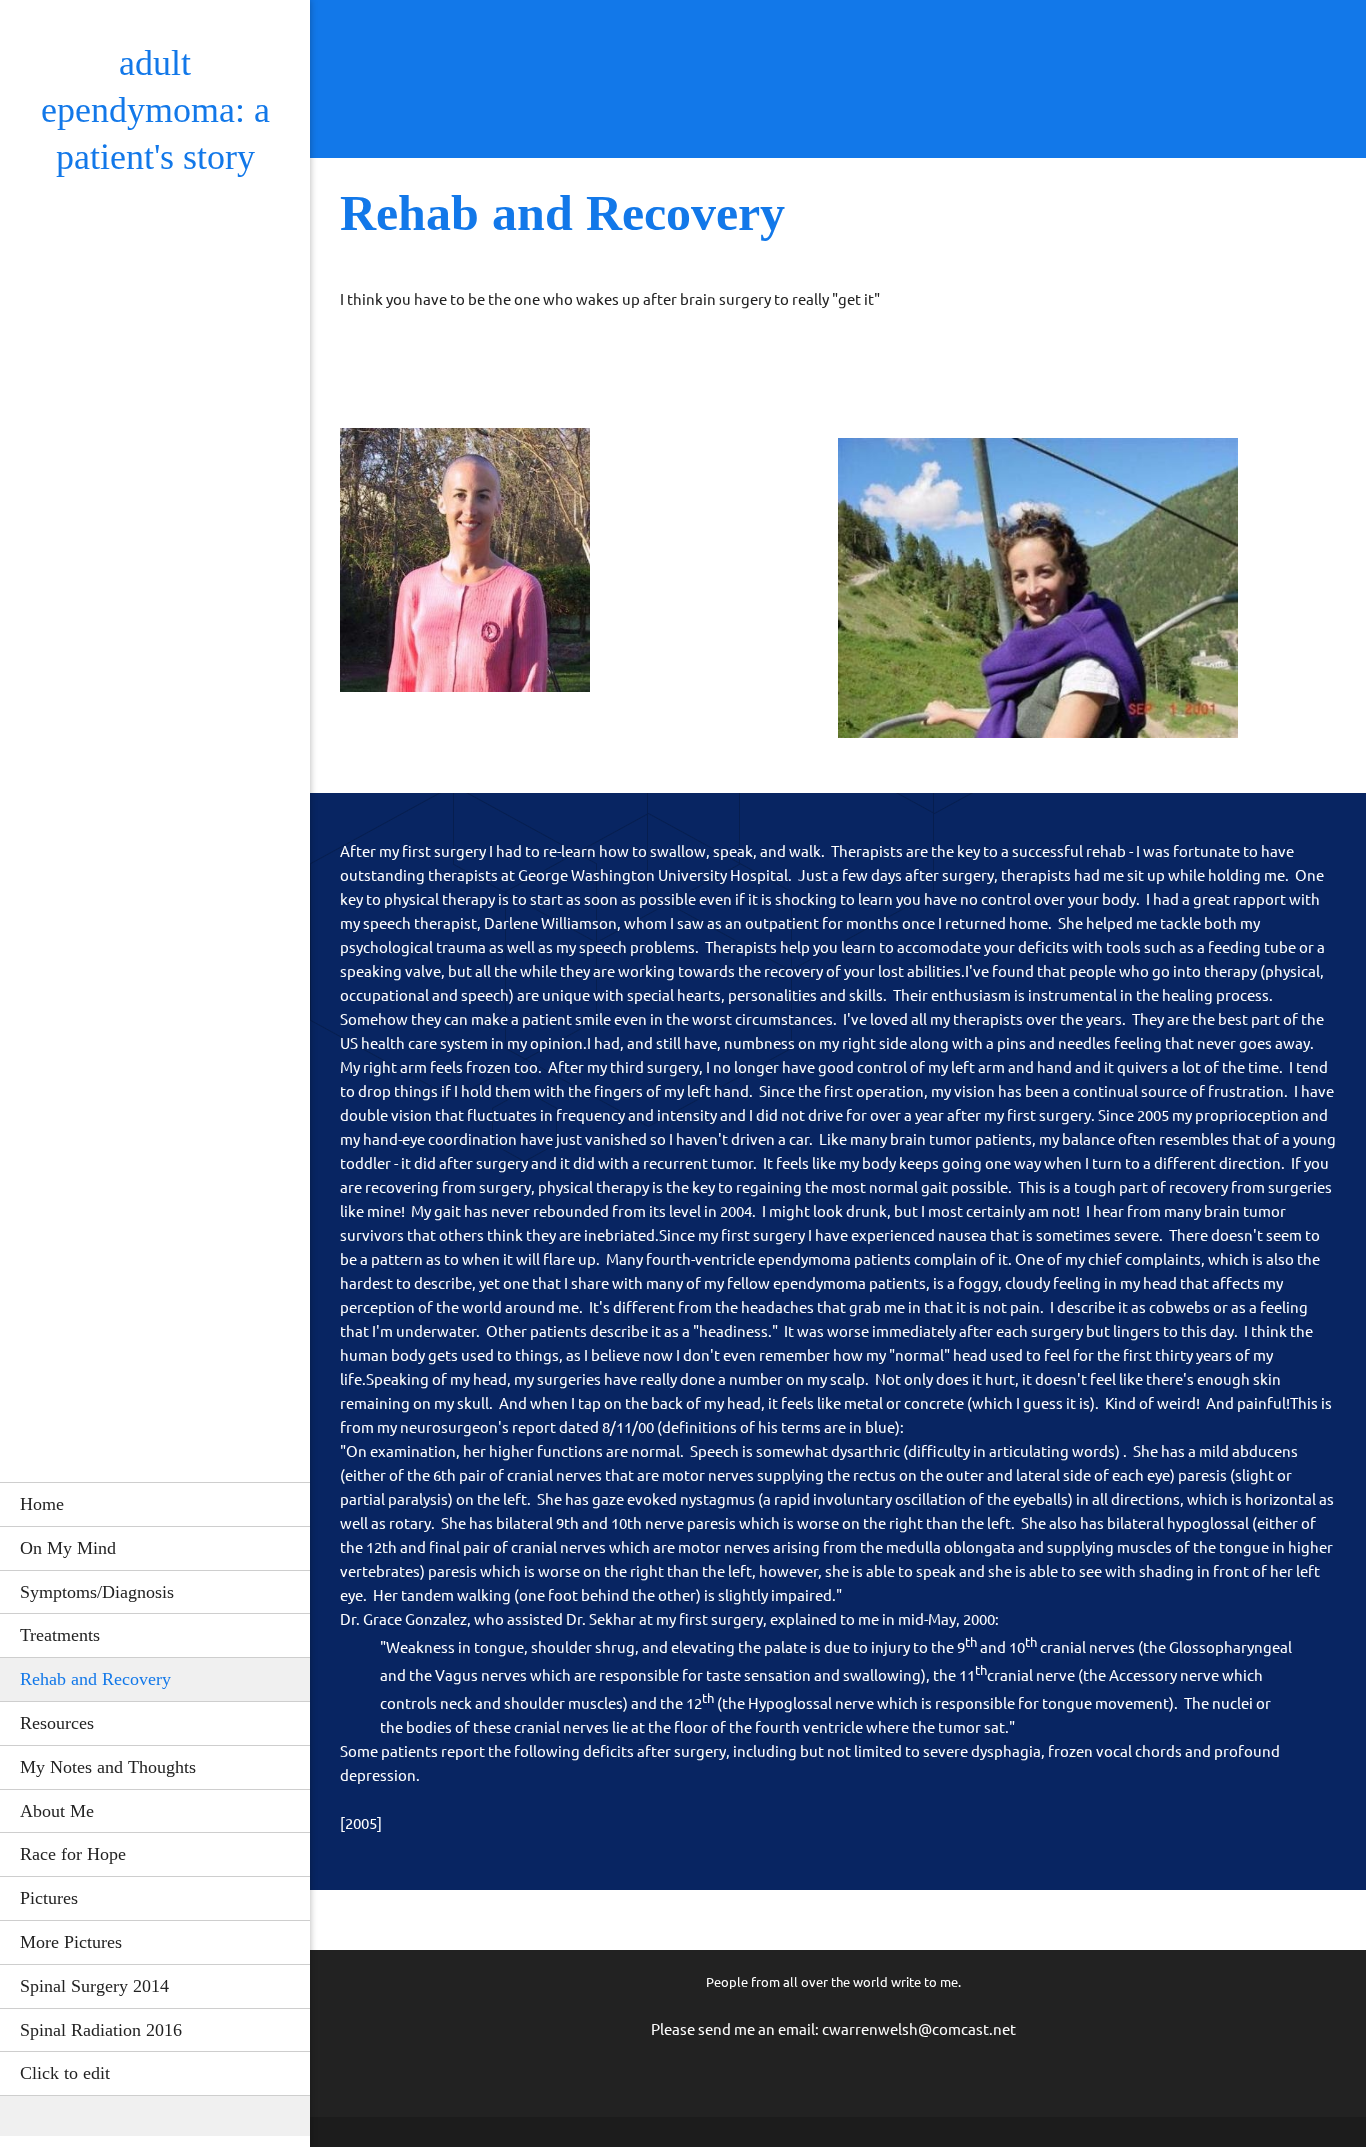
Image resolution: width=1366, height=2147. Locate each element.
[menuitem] (155, 1504)
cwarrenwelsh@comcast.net (919, 2029)
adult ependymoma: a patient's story (155, 110)
